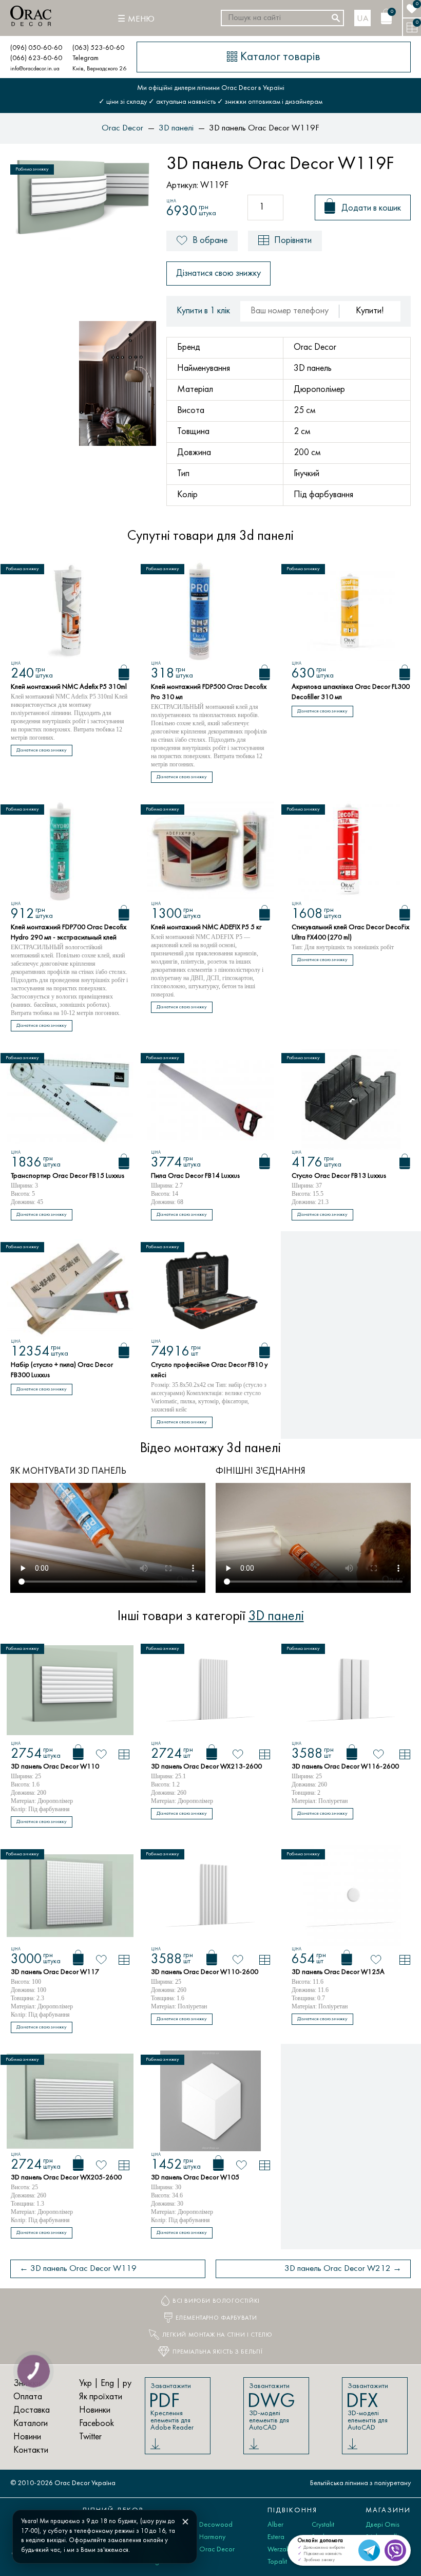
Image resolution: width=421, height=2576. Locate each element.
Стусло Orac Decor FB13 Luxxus (339, 1176)
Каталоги (31, 2424)
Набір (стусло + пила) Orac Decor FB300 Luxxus (62, 1370)
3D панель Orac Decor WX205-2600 (66, 2178)
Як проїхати (101, 2397)
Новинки (95, 2410)
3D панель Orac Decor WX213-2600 (206, 1767)
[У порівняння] (124, 1754)
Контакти (31, 2450)
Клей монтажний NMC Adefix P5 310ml (69, 687)
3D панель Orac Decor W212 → (343, 2269)
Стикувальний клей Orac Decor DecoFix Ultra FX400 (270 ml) (350, 933)
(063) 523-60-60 (98, 48)
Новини (27, 2437)
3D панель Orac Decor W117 (55, 1972)
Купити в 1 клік (203, 311)
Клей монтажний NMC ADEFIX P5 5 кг (206, 927)
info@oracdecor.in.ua (35, 69)
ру (127, 2384)
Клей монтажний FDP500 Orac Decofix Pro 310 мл (209, 692)
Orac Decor (217, 2550)
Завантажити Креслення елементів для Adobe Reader (171, 2407)
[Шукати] (336, 18)
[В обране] (101, 1754)
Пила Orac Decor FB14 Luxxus (195, 1176)
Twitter (90, 2437)
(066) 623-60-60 (36, 58)
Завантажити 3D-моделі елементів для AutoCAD (271, 2407)
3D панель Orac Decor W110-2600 (205, 1972)
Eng (107, 2384)
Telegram (85, 58)
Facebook (97, 2424)
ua (363, 19)
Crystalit (323, 2525)
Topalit (277, 2562)
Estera (276, 2537)
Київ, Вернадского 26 (99, 69)
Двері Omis (382, 2525)
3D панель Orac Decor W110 (55, 1767)
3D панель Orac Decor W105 (195, 2178)
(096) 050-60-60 (36, 48)
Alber (275, 2525)
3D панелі (276, 1616)
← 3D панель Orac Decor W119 (78, 2269)
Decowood (216, 2525)
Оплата (28, 2397)
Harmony (212, 2537)
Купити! (370, 311)
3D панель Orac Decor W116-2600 (345, 1767)
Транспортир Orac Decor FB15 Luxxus (68, 1176)
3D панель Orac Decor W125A (338, 1972)
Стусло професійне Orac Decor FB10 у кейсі (209, 1370)
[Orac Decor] (31, 16)
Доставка (32, 2410)
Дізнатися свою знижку (218, 274)
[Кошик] (124, 672)
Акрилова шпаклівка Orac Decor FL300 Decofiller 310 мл (351, 692)
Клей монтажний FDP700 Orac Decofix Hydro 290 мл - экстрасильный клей (69, 933)
